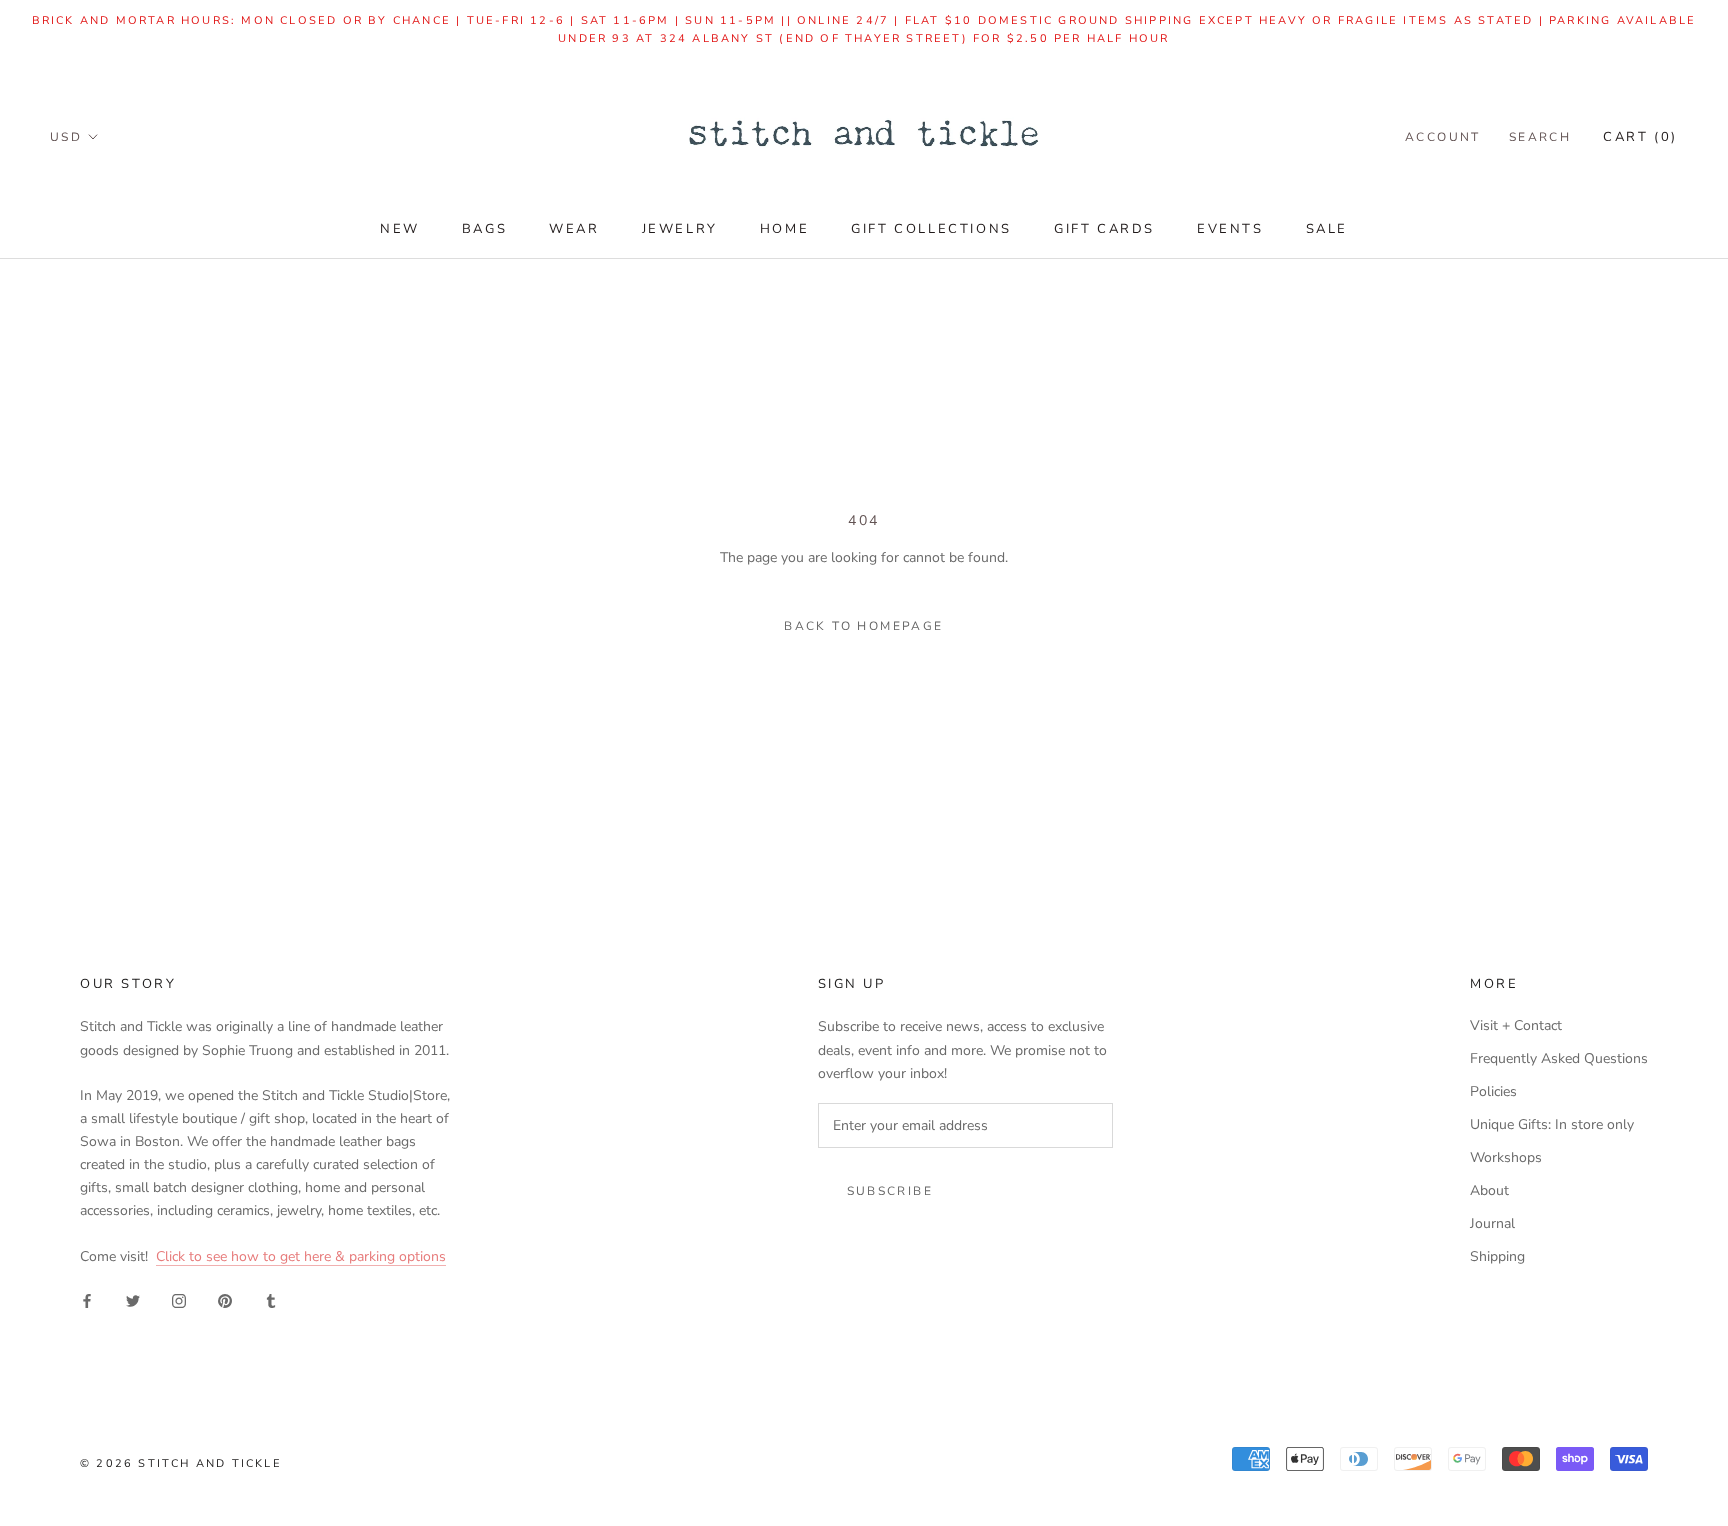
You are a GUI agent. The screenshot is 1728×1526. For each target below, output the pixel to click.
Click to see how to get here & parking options (301, 1256)
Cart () (1640, 137)
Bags (484, 229)
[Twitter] (133, 1299)
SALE (1327, 229)
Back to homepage (863, 626)
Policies (1493, 1091)
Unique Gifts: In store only (1552, 1124)
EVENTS (1230, 229)
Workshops (1506, 1157)
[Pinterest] (225, 1299)
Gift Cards (1104, 229)
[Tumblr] (271, 1299)
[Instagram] (179, 1299)
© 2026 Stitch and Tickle (181, 1463)
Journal (1492, 1223)
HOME (784, 229)
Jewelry (680, 229)
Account (1443, 137)
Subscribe (890, 1191)
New (400, 229)
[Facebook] (87, 1299)
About (1489, 1190)
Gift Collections (931, 229)
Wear (574, 229)
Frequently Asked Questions (1559, 1058)
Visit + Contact (1516, 1025)
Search (1540, 137)
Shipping (1497, 1256)
